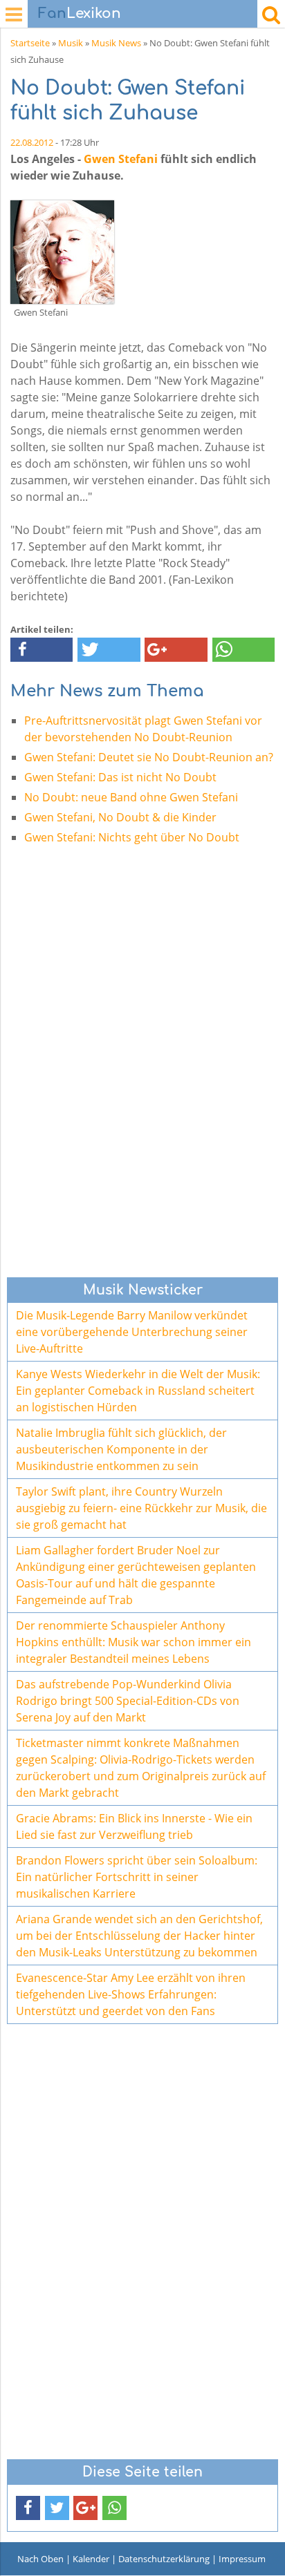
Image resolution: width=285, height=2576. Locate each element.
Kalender (91, 2559)
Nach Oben (40, 2559)
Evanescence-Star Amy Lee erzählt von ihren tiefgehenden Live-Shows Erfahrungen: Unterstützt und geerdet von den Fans (131, 1994)
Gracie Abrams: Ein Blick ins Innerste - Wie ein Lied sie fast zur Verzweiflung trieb (134, 1826)
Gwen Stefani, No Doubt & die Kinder (120, 817)
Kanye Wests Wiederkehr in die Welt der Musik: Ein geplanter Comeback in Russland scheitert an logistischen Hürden (138, 1391)
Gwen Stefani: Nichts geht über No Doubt (132, 837)
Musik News (116, 43)
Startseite (30, 43)
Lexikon (80, 13)
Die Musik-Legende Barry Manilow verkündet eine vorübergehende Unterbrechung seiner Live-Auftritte (132, 1332)
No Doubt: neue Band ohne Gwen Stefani (131, 797)
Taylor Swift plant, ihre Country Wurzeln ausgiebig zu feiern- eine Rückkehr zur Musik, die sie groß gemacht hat (141, 1508)
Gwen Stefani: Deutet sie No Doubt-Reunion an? (149, 757)
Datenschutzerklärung (164, 2559)
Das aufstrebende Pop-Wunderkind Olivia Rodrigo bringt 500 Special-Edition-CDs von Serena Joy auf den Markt (128, 1701)
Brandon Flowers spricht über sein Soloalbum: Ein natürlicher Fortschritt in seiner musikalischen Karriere (137, 1877)
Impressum (242, 2559)
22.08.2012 (32, 142)
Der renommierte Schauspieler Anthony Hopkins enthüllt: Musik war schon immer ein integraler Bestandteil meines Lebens (134, 1642)
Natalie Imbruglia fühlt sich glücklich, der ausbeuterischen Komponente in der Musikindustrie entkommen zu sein (121, 1449)
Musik (71, 43)
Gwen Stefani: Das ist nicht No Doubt (120, 777)
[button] (42, 650)
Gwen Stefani (121, 159)
